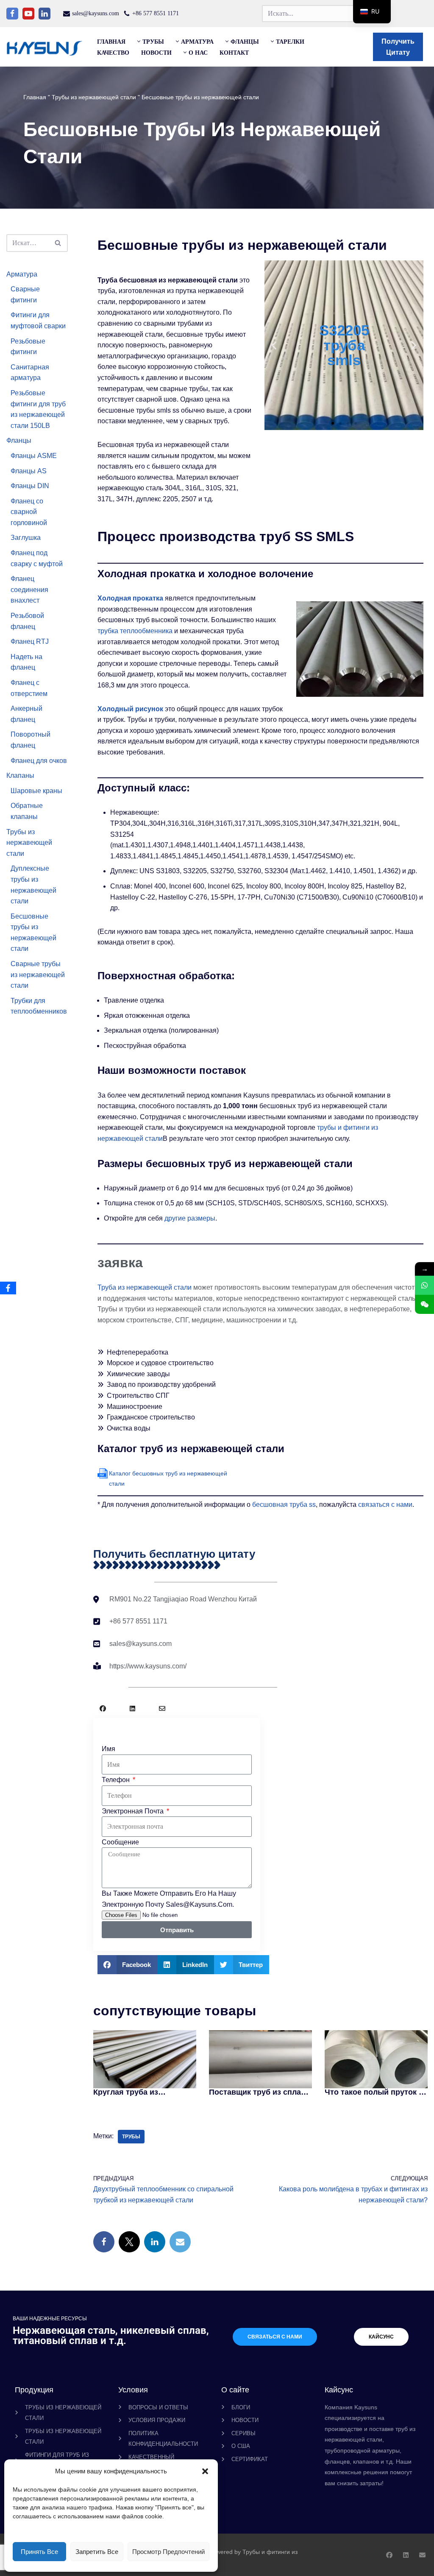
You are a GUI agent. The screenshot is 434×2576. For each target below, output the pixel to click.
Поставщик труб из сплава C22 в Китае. (259, 2092)
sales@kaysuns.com (96, 13)
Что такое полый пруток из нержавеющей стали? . (376, 2092)
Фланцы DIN (30, 486)
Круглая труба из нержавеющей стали (132, 2092)
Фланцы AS (29, 471)
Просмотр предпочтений (168, 2552)
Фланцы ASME (34, 456)
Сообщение (120, 1842)
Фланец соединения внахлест (29, 590)
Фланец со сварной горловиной (29, 512)
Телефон (117, 1780)
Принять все (39, 2552)
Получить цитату (398, 47)
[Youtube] (28, 14)
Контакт (234, 53)
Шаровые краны (36, 791)
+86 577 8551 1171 (156, 13)
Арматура (22, 274)
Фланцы (19, 440)
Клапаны (20, 775)
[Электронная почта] (180, 2242)
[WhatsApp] (424, 1285)
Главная (111, 42)
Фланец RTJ (30, 641)
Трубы (131, 2137)
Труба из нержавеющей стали (145, 1287)
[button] (205, 2471)
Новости (156, 53)
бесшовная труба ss (284, 1505)
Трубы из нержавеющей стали (94, 97)
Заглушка (26, 538)
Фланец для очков (39, 761)
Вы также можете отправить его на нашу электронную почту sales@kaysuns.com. (169, 1899)
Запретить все (97, 2552)
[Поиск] (58, 243)
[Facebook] (12, 14)
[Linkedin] (45, 14)
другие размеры (190, 1218)
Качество (113, 53)
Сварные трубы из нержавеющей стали (38, 975)
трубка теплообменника (135, 631)
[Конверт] (162, 1708)
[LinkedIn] (155, 2242)
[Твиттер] (129, 2242)
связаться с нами (385, 1505)
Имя (108, 1749)
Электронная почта (134, 1811)
